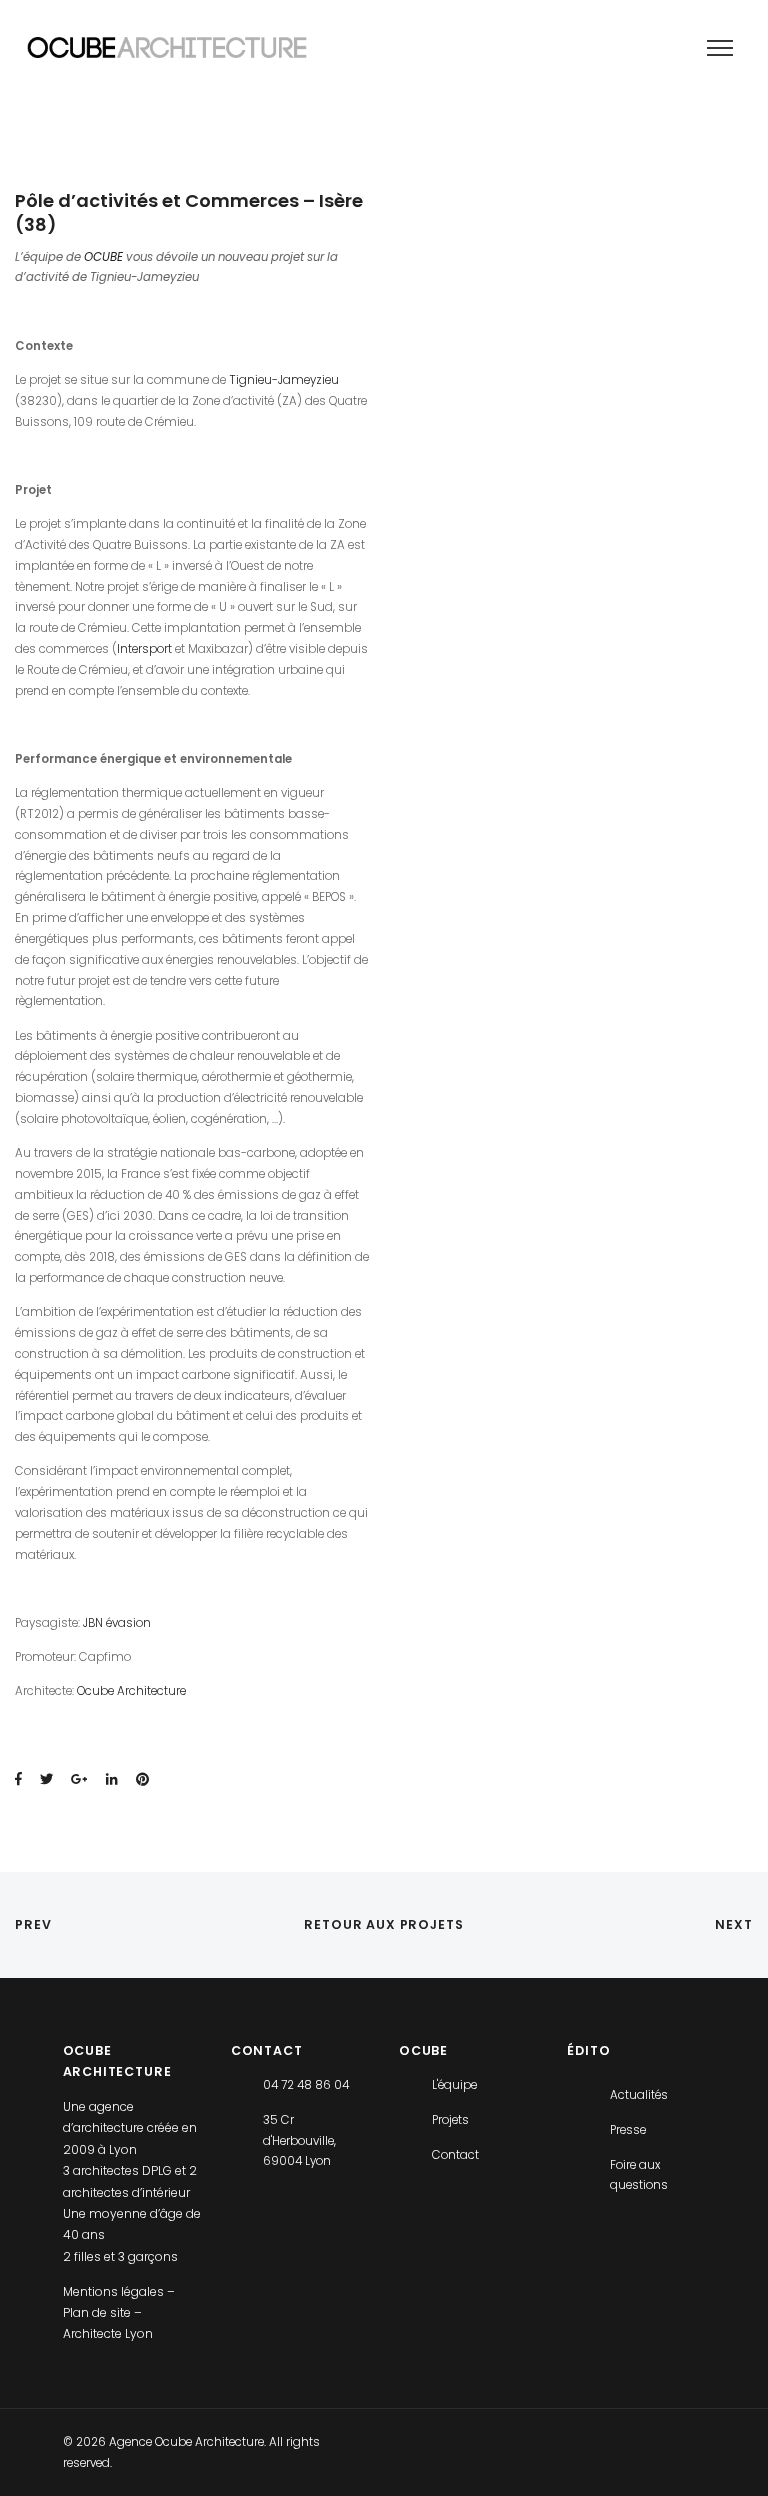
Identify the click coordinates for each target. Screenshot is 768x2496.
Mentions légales (115, 2291)
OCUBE (103, 257)
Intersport (144, 649)
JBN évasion (117, 1623)
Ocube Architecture (131, 1691)
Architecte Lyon (108, 2333)
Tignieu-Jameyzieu (284, 380)
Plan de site (98, 2312)
